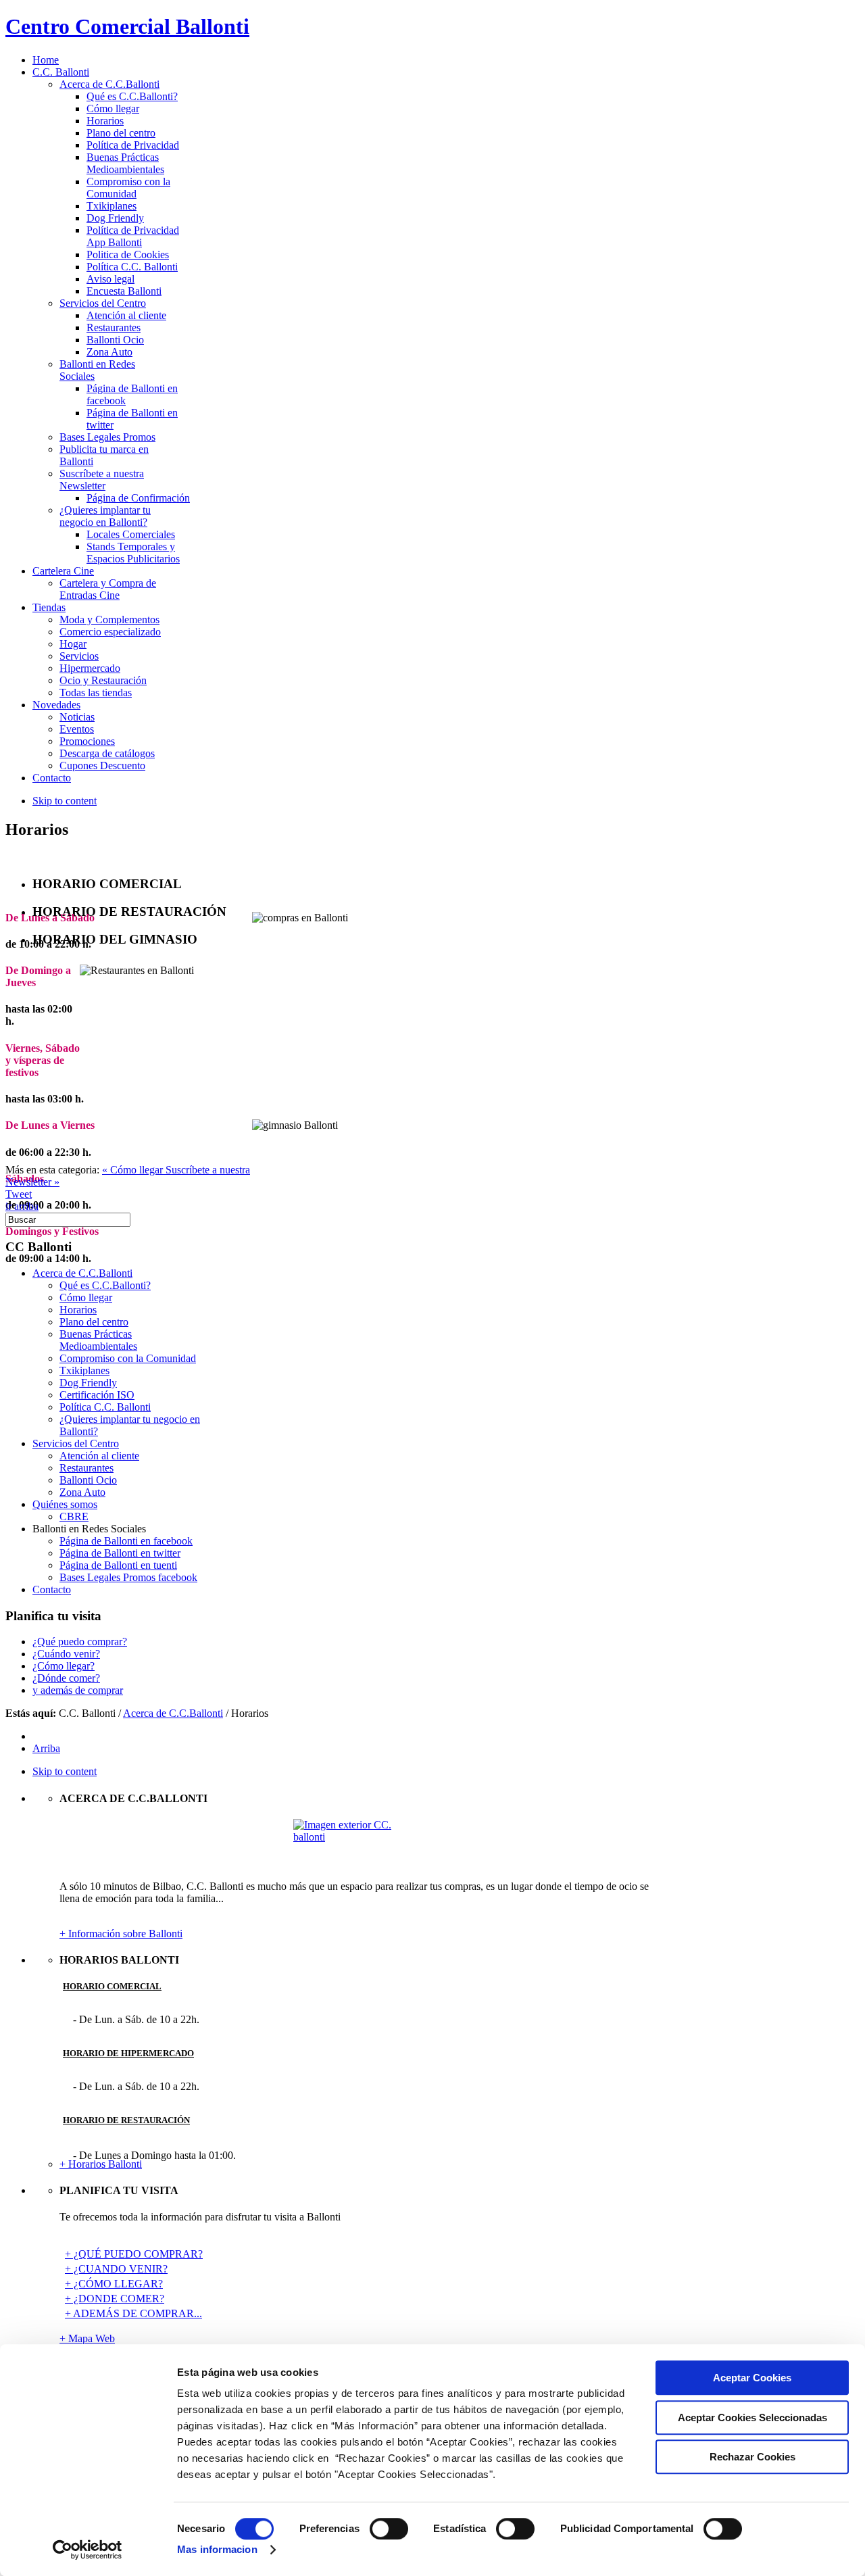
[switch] (389, 2529)
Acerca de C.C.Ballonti (173, 1713)
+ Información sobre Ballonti (121, 1934)
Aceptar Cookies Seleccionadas (752, 2417)
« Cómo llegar (134, 1170)
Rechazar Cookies (752, 2457)
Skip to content (65, 801)
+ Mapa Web (87, 2338)
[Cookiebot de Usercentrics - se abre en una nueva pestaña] (88, 2550)
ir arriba (22, 1206)
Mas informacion (217, 2549)
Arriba (46, 1748)
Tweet (19, 1194)
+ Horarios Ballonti (101, 2164)
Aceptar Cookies (752, 2378)
